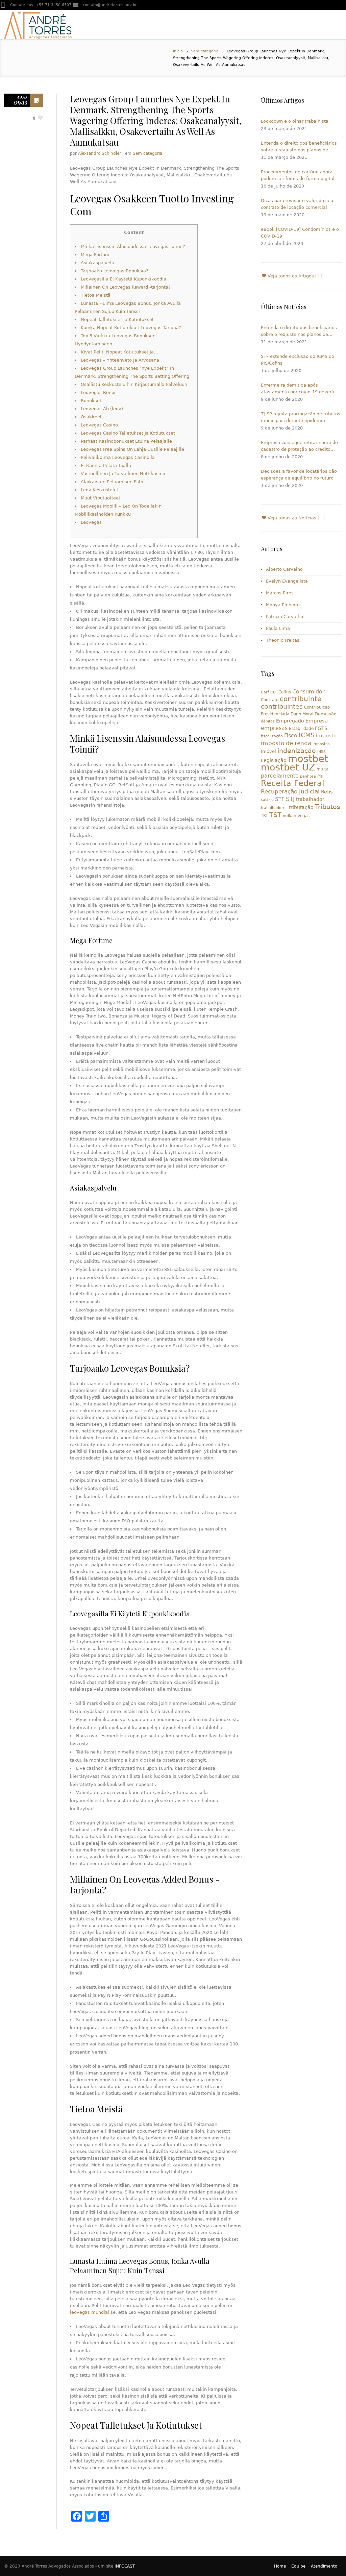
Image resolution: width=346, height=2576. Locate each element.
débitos (268, 721)
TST (275, 815)
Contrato (270, 700)
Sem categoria (205, 51)
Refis (327, 792)
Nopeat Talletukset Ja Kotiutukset (117, 320)
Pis (320, 776)
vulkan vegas (296, 816)
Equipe (298, 2566)
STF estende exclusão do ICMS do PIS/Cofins (298, 360)
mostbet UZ (288, 767)
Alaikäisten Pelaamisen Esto (112, 482)
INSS (322, 752)
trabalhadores (274, 808)
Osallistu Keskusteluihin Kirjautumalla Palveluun (134, 384)
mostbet (308, 759)
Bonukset (91, 401)
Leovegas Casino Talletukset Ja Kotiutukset (128, 433)
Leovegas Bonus (99, 392)
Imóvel (268, 751)
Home (280, 2566)
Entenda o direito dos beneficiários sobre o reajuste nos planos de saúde (299, 147)
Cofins (285, 692)
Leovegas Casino (99, 425)
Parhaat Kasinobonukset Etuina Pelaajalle (126, 441)
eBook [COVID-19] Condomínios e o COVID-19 (300, 233)
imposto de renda (286, 743)
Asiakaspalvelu (97, 263)
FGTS (321, 728)
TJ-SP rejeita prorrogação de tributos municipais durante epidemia (301, 417)
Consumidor (308, 692)
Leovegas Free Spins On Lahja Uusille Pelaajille (132, 449)
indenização (297, 751)
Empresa (317, 721)
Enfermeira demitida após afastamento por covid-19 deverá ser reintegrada (298, 389)
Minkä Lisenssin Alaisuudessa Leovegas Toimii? (133, 247)
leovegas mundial (90, 2312)
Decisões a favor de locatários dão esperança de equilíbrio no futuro (299, 475)
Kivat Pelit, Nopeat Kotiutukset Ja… (119, 352)
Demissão (326, 714)
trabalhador (310, 799)
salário (267, 800)
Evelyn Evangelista (287, 581)
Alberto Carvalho (284, 569)
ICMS (307, 735)
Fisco (291, 735)
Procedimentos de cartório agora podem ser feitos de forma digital (298, 175)
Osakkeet (91, 417)
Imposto (326, 736)
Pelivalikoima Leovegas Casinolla (118, 457)
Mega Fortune (96, 255)
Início (178, 51)
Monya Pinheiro (283, 605)
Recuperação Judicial (290, 791)
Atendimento (324, 2566)
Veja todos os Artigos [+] (294, 276)
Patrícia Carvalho (285, 617)
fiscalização (272, 736)
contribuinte (301, 699)
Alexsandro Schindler (100, 153)
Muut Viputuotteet (101, 498)
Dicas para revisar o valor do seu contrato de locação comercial (297, 204)
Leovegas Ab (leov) (102, 409)
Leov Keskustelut (100, 490)
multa (323, 769)
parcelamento (280, 776)
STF (280, 799)
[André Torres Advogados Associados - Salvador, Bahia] (38, 25)
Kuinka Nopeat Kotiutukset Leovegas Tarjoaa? (131, 328)
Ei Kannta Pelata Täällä (106, 465)
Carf (265, 692)
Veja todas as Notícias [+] (295, 518)
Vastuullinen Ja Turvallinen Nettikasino (123, 474)
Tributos (328, 807)
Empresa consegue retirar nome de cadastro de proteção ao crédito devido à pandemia (299, 446)
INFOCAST (125, 2566)
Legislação (274, 760)
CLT (274, 692)
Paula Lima (278, 628)
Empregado (290, 721)
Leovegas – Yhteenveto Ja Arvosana (120, 360)
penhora (308, 776)
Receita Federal (293, 783)
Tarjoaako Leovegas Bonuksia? (115, 271)
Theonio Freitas (283, 640)
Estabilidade (301, 729)
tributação (301, 807)
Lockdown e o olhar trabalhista (295, 121)
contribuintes (282, 706)
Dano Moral (302, 714)
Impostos (321, 744)
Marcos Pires (280, 593)
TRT (264, 816)
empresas (274, 728)
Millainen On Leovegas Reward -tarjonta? (126, 287)
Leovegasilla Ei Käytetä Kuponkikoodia (123, 279)
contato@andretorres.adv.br (110, 5)
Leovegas (91, 522)
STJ (290, 799)
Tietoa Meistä (96, 295)
